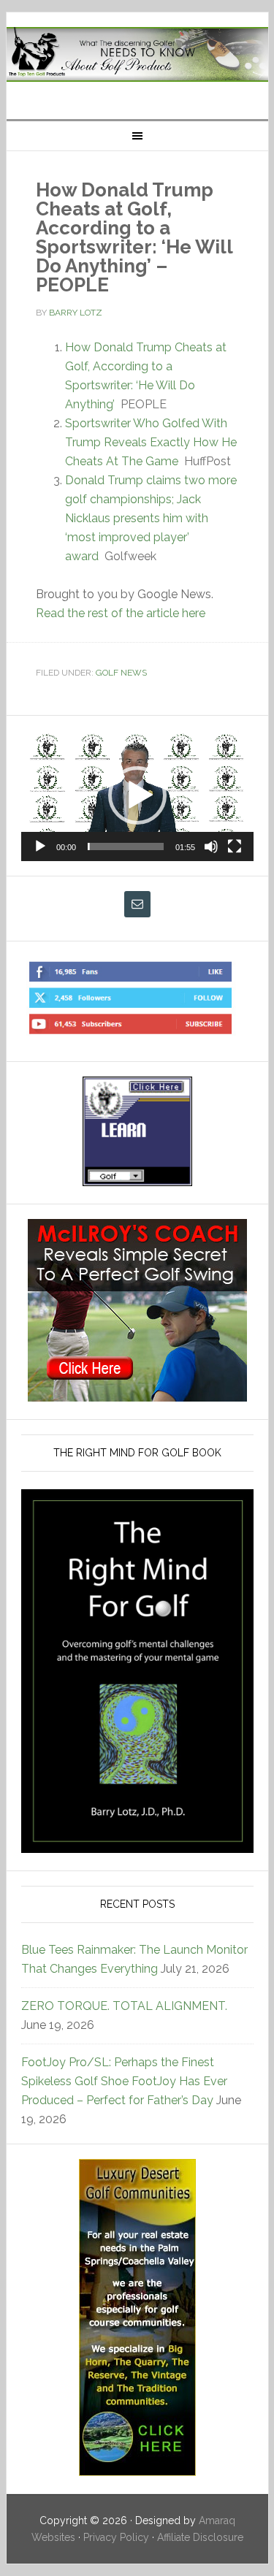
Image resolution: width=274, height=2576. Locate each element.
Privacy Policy (116, 2537)
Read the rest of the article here (121, 613)
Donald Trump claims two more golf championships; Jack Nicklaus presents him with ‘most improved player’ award (151, 518)
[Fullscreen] (235, 846)
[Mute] (211, 846)
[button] (137, 795)
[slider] (126, 846)
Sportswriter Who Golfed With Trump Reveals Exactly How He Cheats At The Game (151, 442)
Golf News (121, 673)
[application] (137, 796)
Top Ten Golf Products (137, 60)
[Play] (40, 846)
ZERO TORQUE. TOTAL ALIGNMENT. (124, 2006)
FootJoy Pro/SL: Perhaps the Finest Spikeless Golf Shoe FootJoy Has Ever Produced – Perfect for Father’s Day (124, 2081)
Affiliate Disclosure (200, 2537)
